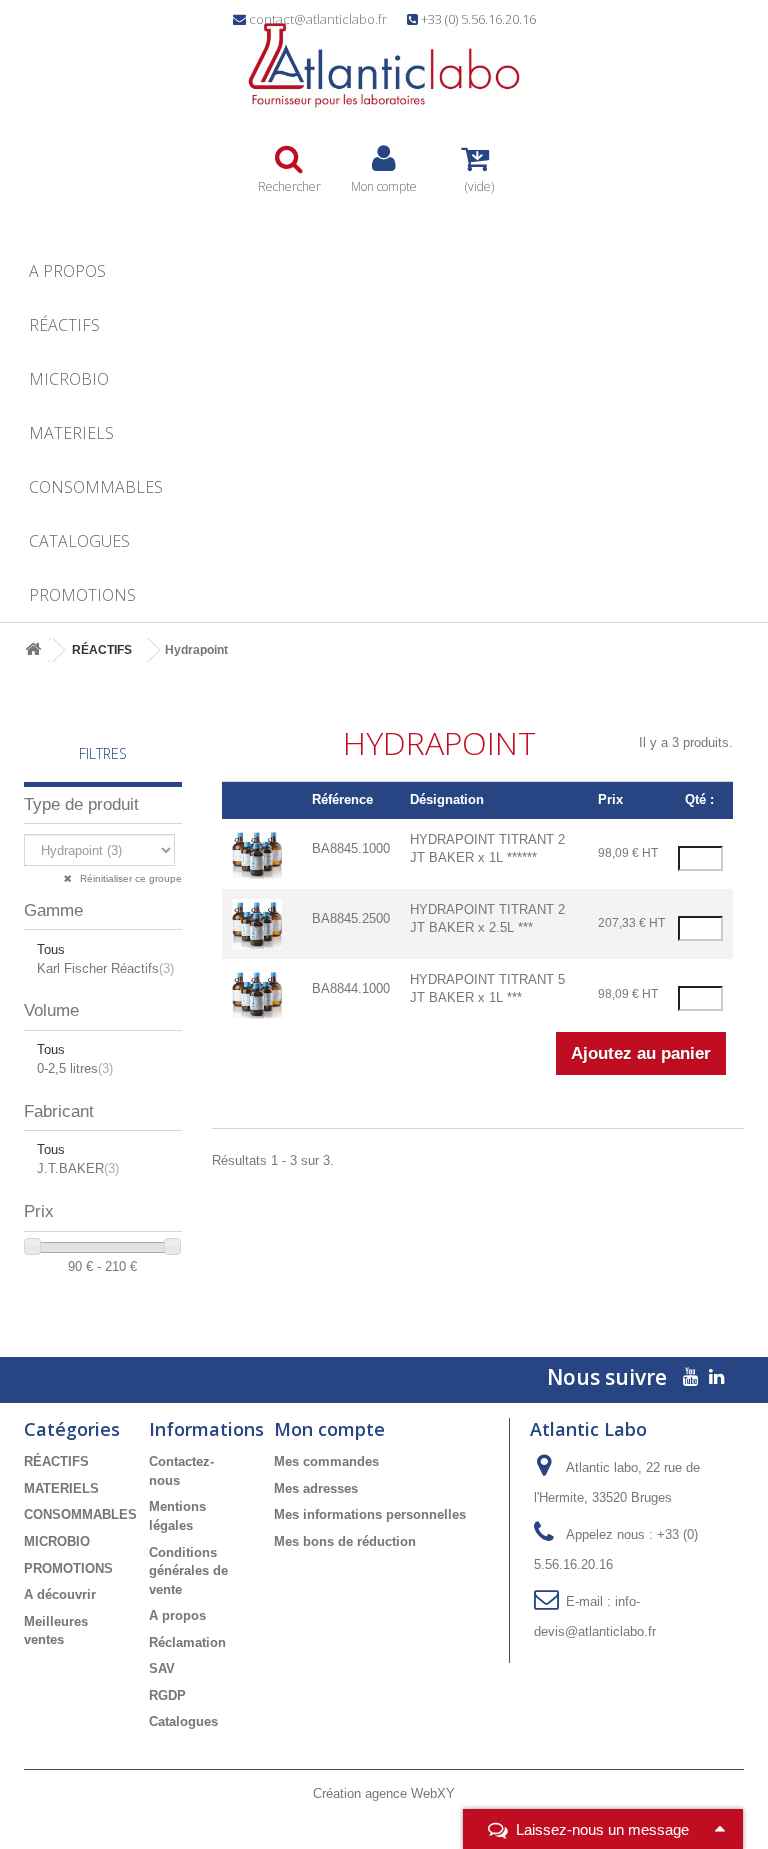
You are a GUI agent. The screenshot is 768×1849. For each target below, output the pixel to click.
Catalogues (79, 541)
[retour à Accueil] (33, 650)
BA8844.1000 (351, 988)
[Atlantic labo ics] (384, 65)
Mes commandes (326, 1461)
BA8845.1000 (351, 848)
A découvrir (60, 1594)
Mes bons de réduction (345, 1541)
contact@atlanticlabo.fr (318, 19)
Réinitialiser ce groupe (129, 878)
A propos (67, 271)
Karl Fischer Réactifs (105, 968)
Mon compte (329, 1429)
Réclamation (187, 1642)
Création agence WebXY (384, 1793)
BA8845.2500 (351, 918)
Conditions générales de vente (188, 1571)
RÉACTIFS (64, 325)
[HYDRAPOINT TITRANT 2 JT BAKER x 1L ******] (257, 852)
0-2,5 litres (75, 1068)
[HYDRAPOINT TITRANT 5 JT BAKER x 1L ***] (257, 992)
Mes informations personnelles (370, 1514)
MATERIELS (71, 433)
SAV (162, 1668)
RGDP (167, 1695)
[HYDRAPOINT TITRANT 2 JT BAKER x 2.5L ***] (257, 922)
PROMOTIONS (82, 595)
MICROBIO (69, 379)
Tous (51, 949)
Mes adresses (316, 1488)
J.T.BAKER (78, 1168)
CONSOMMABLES (96, 487)
